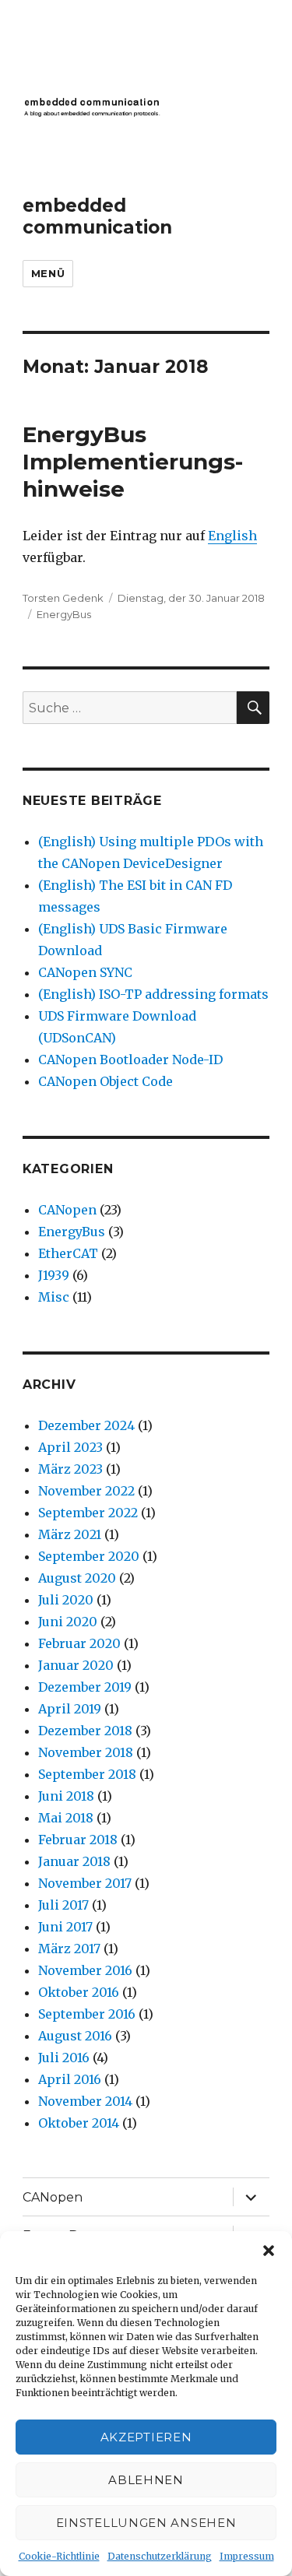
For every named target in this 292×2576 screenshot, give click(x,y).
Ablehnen (146, 2480)
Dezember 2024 (86, 1425)
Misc (54, 1297)
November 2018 (86, 1752)
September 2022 (88, 1513)
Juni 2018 (66, 1796)
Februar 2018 (78, 1840)
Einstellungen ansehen (146, 2523)
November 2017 (85, 1883)
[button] (269, 2251)
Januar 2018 (74, 1861)
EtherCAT (68, 1253)
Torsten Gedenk (63, 598)
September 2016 (87, 2014)
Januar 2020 (76, 1665)
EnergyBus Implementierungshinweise (133, 462)
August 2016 (75, 2036)
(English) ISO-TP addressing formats (153, 994)
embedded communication (97, 216)
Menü (48, 273)
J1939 (54, 1275)
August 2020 (77, 1578)
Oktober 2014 (79, 2123)
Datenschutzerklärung (160, 2556)
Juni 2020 (68, 1622)
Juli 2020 (66, 1600)
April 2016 (70, 2079)
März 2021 (70, 1534)
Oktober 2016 (79, 1992)
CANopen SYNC (85, 972)
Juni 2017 (65, 1927)
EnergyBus (64, 614)
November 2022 (86, 1491)
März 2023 (70, 1469)
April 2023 (70, 1447)
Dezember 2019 (85, 1687)
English (232, 536)
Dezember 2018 (85, 1731)
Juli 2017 (63, 1905)
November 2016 (85, 1970)
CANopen (67, 1210)
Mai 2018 (66, 1818)
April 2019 (70, 1709)
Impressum (247, 2556)
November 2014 (85, 2101)
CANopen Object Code (106, 1081)
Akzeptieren (146, 2437)
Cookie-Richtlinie (59, 2556)
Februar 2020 (79, 1643)
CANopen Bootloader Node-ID (130, 1060)
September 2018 (87, 1774)
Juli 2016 (64, 2058)
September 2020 (89, 1556)
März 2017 (69, 1949)
